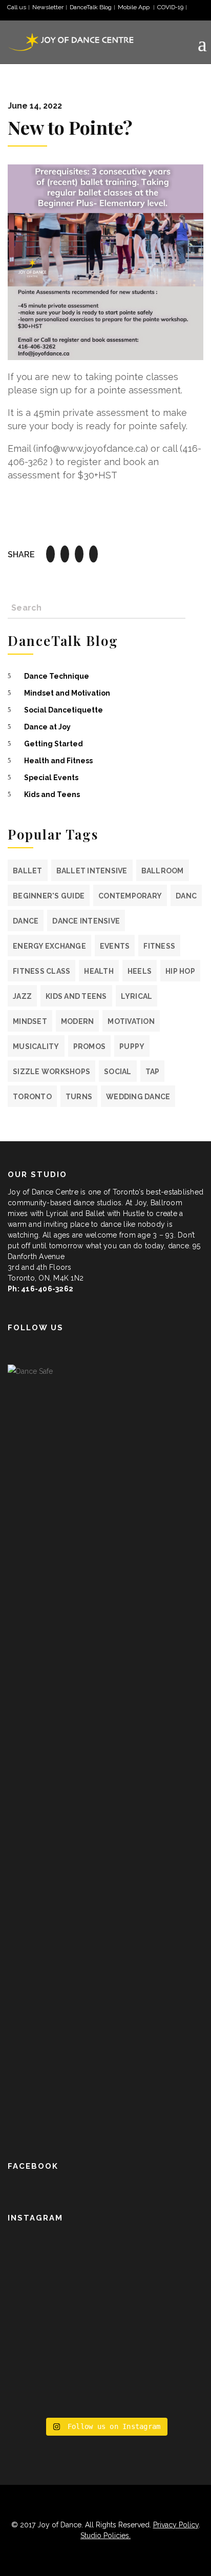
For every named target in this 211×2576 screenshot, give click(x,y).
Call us (17, 7)
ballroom (163, 871)
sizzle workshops (51, 1072)
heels (140, 971)
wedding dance (138, 1097)
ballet (28, 871)
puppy (132, 1046)
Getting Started (54, 744)
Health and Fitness (58, 761)
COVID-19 (170, 7)
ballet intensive (92, 871)
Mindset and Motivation (67, 693)
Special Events (51, 778)
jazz (22, 996)
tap (153, 1072)
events (115, 946)
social (118, 1072)
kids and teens (76, 996)
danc (186, 896)
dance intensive (86, 921)
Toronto (32, 1097)
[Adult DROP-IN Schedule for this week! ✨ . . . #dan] (105, 2259)
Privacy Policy (176, 2525)
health (99, 971)
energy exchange (49, 946)
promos (90, 1046)
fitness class (41, 971)
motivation (131, 1021)
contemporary (130, 896)
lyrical (137, 996)
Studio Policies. (105, 2536)
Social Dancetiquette (64, 710)
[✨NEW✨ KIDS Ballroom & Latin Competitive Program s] (105, 2302)
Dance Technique (57, 676)
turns (79, 1097)
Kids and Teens (52, 794)
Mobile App (134, 7)
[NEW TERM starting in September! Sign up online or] (105, 2350)
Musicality (36, 1046)
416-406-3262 (47, 1289)
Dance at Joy (47, 727)
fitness (159, 946)
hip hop (180, 971)
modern (78, 1021)
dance (26, 921)
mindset (30, 1021)
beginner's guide (49, 896)
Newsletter (48, 7)
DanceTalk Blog (91, 7)
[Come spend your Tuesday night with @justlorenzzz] (105, 2393)
